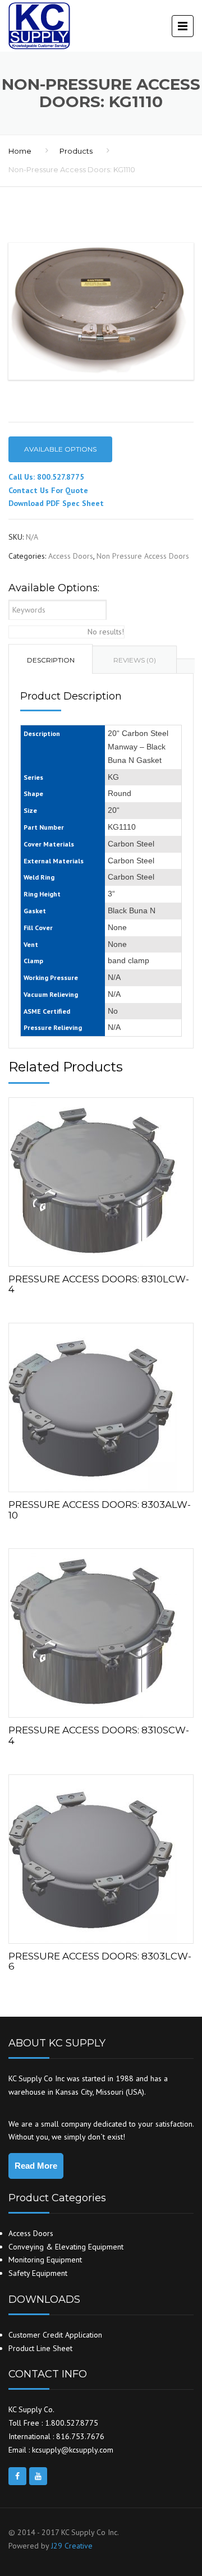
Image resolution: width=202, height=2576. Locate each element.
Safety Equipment (38, 2273)
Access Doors (71, 556)
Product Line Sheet (40, 2348)
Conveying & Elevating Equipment (66, 2247)
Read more (101, 1179)
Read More (36, 2166)
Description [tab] (51, 660)
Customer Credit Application (55, 2335)
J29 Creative (72, 2546)
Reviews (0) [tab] (135, 660)
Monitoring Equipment (45, 2260)
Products (76, 151)
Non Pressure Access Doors (143, 556)
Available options (60, 449)
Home (20, 151)
